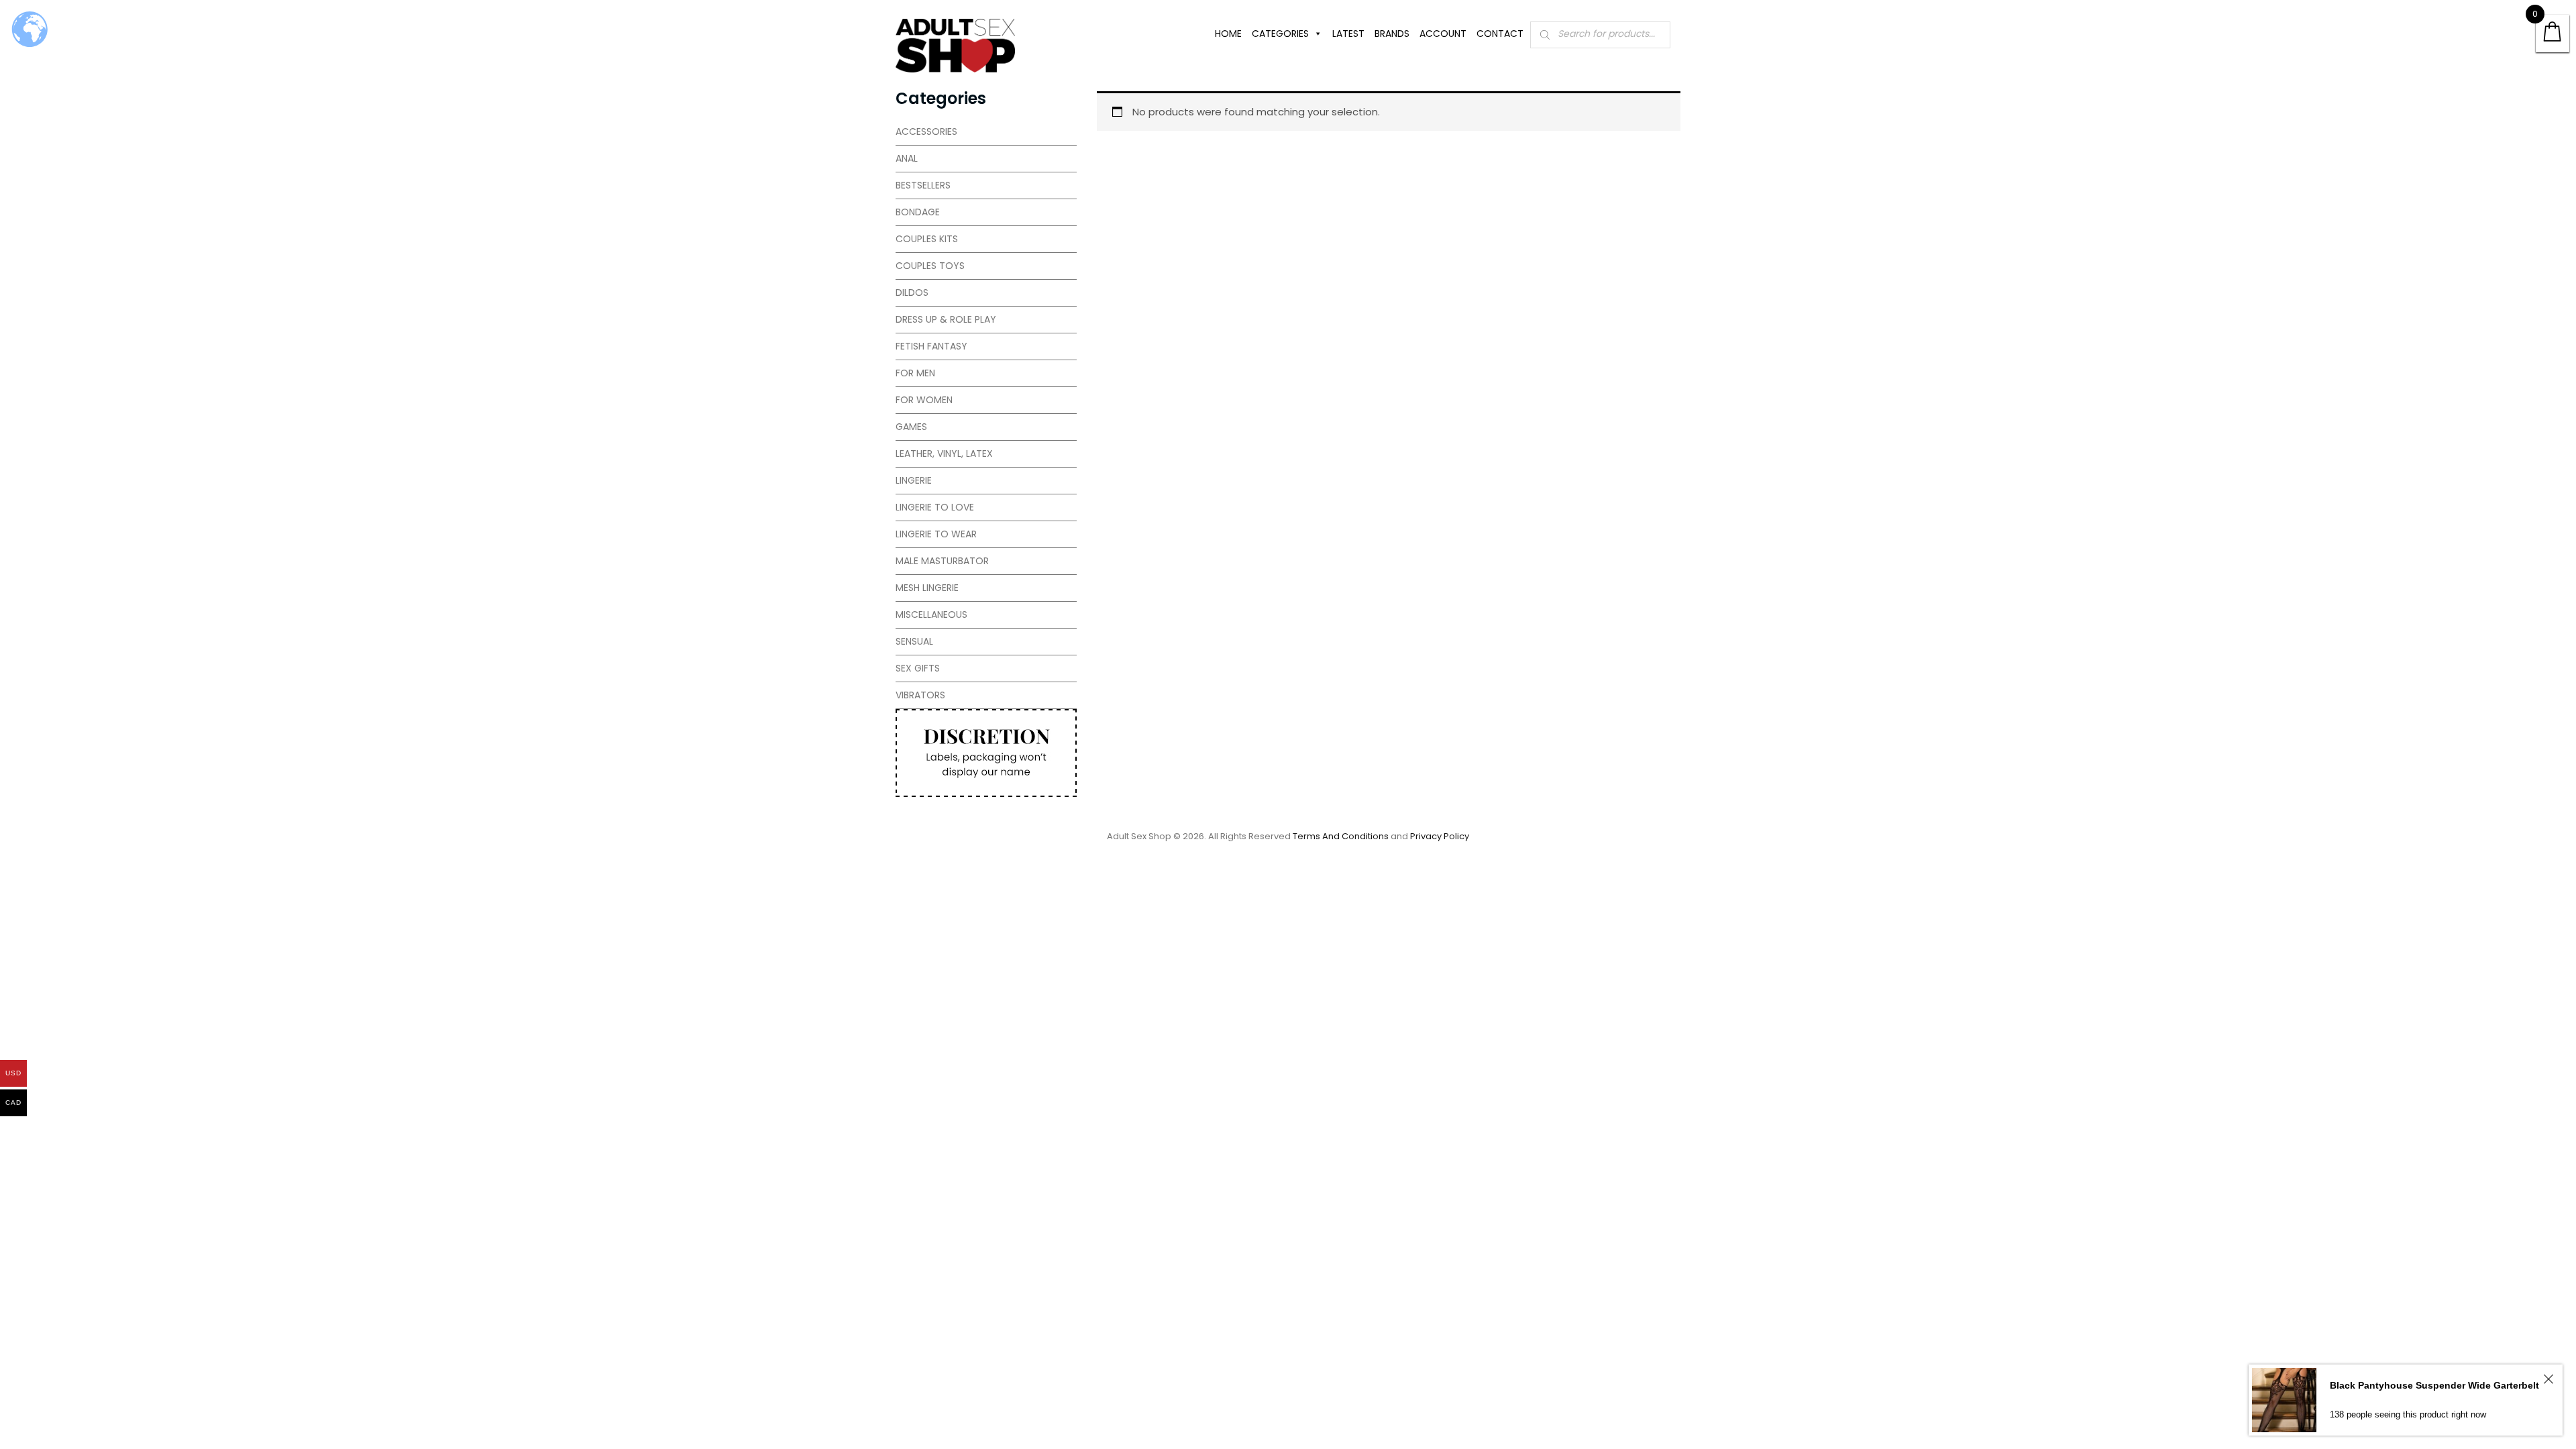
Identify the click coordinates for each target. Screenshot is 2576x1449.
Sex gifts (918, 668)
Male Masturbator (942, 561)
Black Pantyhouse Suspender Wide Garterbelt (2434, 1385)
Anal (907, 158)
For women (924, 400)
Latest (1348, 34)
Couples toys (930, 266)
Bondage (918, 212)
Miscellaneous (931, 614)
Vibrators (920, 695)
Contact (1500, 34)
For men (915, 373)
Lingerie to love (935, 507)
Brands (1392, 34)
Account (1443, 34)
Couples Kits (927, 239)
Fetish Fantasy (931, 346)
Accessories (926, 131)
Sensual (914, 641)
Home (1228, 34)
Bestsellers (923, 185)
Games (911, 427)
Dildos (912, 292)
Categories (1280, 34)
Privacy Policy (1440, 836)
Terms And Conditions (1341, 836)
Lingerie (914, 480)
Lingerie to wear (936, 534)
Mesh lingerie (927, 588)
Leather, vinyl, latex (944, 453)
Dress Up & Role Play (946, 319)
